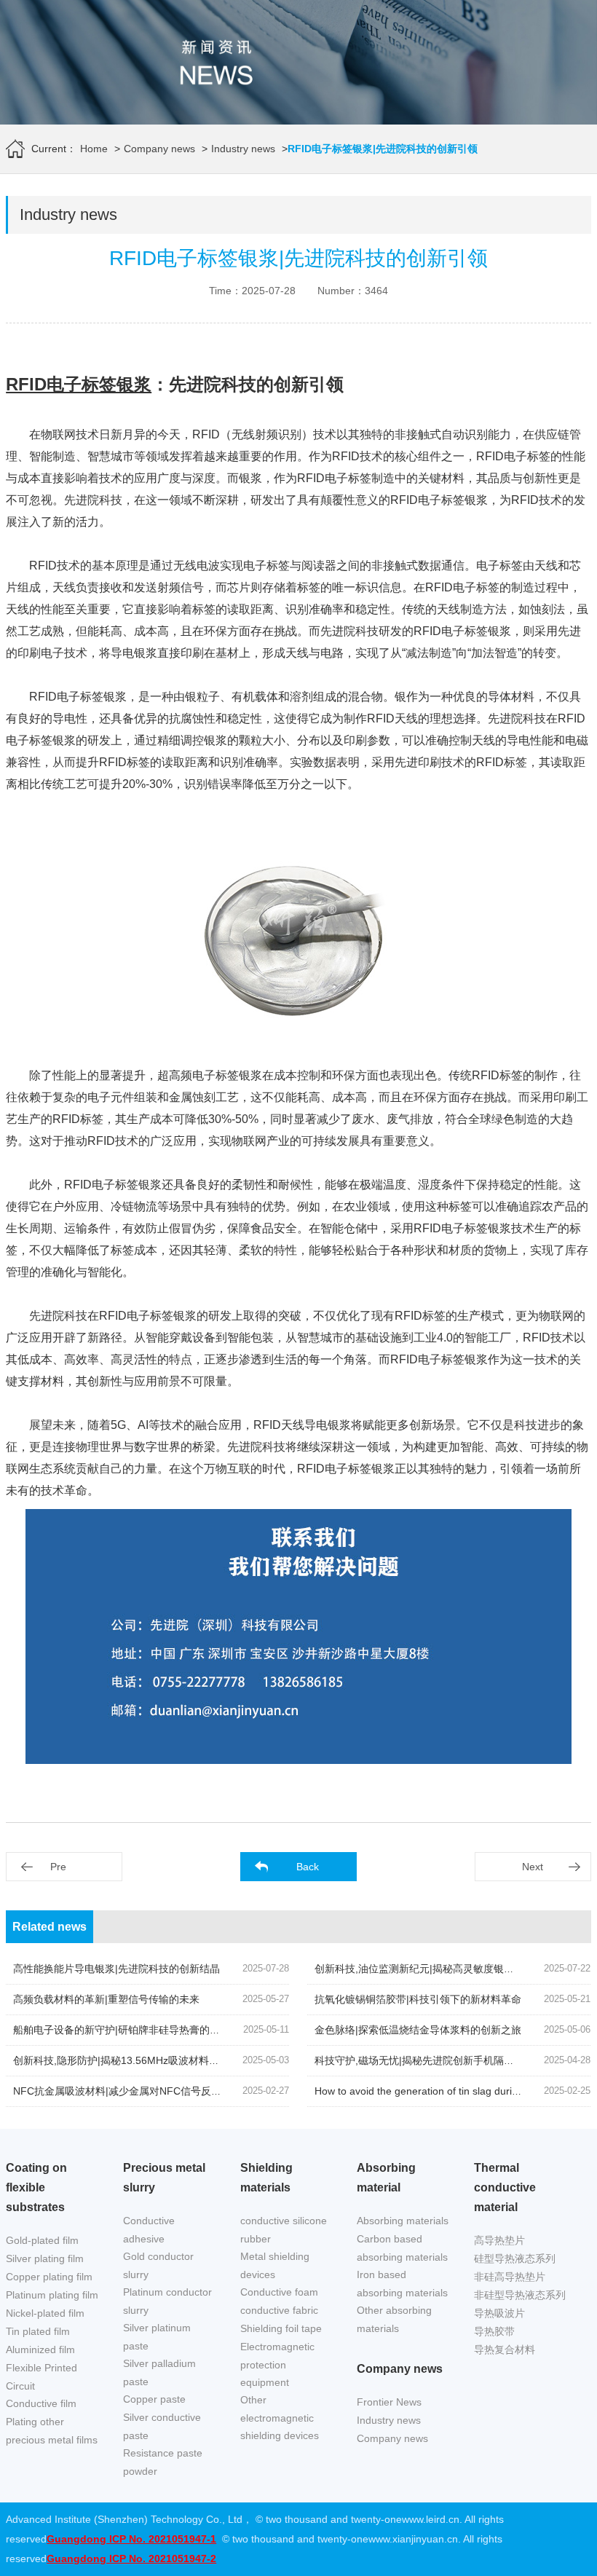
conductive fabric (279, 2310)
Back (308, 1867)
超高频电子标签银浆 (210, 1075)
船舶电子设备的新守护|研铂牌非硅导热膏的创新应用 (132, 2030)
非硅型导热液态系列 (520, 2295)
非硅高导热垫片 (510, 2277)
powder (140, 2471)
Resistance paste (163, 2453)
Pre (58, 1867)
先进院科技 (517, 718)
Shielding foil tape (281, 2328)
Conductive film (41, 2403)
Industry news (243, 149)
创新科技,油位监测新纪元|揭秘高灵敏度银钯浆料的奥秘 (440, 1969)
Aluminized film (40, 2349)
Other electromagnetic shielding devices (280, 2418)
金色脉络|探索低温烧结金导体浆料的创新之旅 (418, 2030)
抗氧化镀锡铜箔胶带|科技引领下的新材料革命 (418, 1999)
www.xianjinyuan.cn (413, 2539)
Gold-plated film (42, 2240)
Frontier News (389, 2402)
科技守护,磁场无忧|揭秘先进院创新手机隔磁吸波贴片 (435, 2060)
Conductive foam (279, 2292)
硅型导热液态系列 (515, 2258)
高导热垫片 (499, 2240)
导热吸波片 (499, 2313)
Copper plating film (49, 2277)
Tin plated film (38, 2331)
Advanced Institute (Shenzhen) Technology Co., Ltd (124, 2519)
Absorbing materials (403, 2221)
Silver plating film (45, 2258)
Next (533, 1867)
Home (94, 149)
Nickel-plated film (45, 2313)
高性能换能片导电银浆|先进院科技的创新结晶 (116, 1969)
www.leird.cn (431, 2519)
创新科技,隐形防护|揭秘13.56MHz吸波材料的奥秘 (126, 2060)
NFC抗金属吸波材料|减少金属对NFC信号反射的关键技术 (143, 2091)
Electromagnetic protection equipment (277, 2364)
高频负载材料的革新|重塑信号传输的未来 (106, 1999)
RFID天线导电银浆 (302, 1425)
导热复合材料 (505, 2349)
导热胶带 (494, 2331)
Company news (159, 149)
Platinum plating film (52, 2295)
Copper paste (154, 2399)
